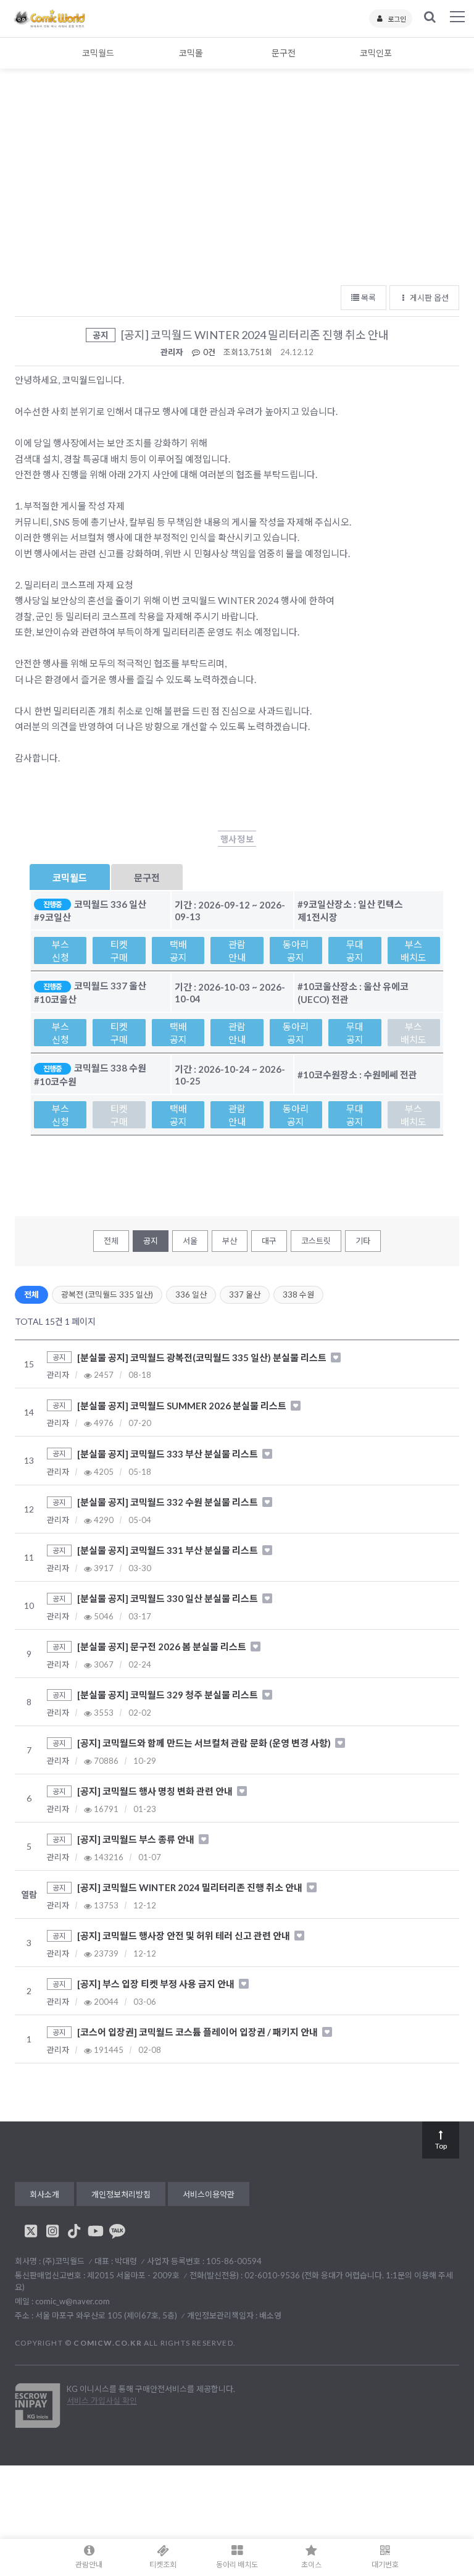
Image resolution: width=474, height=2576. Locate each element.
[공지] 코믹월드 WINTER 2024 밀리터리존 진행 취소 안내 (191, 1887)
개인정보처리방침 (121, 2194)
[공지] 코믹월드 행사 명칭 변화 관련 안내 (156, 1791)
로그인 (397, 19)
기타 (363, 1241)
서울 (190, 1241)
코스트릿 (316, 1241)
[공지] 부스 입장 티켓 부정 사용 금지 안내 (157, 1984)
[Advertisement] (237, 185)
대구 (269, 1241)
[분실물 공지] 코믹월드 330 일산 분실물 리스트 (168, 1598)
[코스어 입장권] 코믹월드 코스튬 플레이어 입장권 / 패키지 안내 (198, 2032)
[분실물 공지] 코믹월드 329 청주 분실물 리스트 (168, 1695)
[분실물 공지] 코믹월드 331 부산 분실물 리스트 (168, 1550)
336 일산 (191, 1294)
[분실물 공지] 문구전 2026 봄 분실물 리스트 (163, 1647)
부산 (230, 1241)
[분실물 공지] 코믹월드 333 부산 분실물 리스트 (168, 1454)
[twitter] (31, 2231)
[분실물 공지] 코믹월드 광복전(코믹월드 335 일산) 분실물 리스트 (203, 1357)
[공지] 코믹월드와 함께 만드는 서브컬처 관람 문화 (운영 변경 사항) (205, 1743)
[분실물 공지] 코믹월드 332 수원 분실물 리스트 (168, 1502)
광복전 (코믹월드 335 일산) (107, 1294)
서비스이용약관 (209, 2194)
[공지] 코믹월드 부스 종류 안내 (137, 1839)
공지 (151, 1241)
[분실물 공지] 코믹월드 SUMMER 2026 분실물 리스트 (183, 1405)
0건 (208, 352)
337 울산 (245, 1294)
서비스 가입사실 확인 (102, 2401)
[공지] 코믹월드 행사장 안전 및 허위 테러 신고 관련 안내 (185, 1936)
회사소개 (44, 2194)
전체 (111, 1241)
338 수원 (298, 1294)
